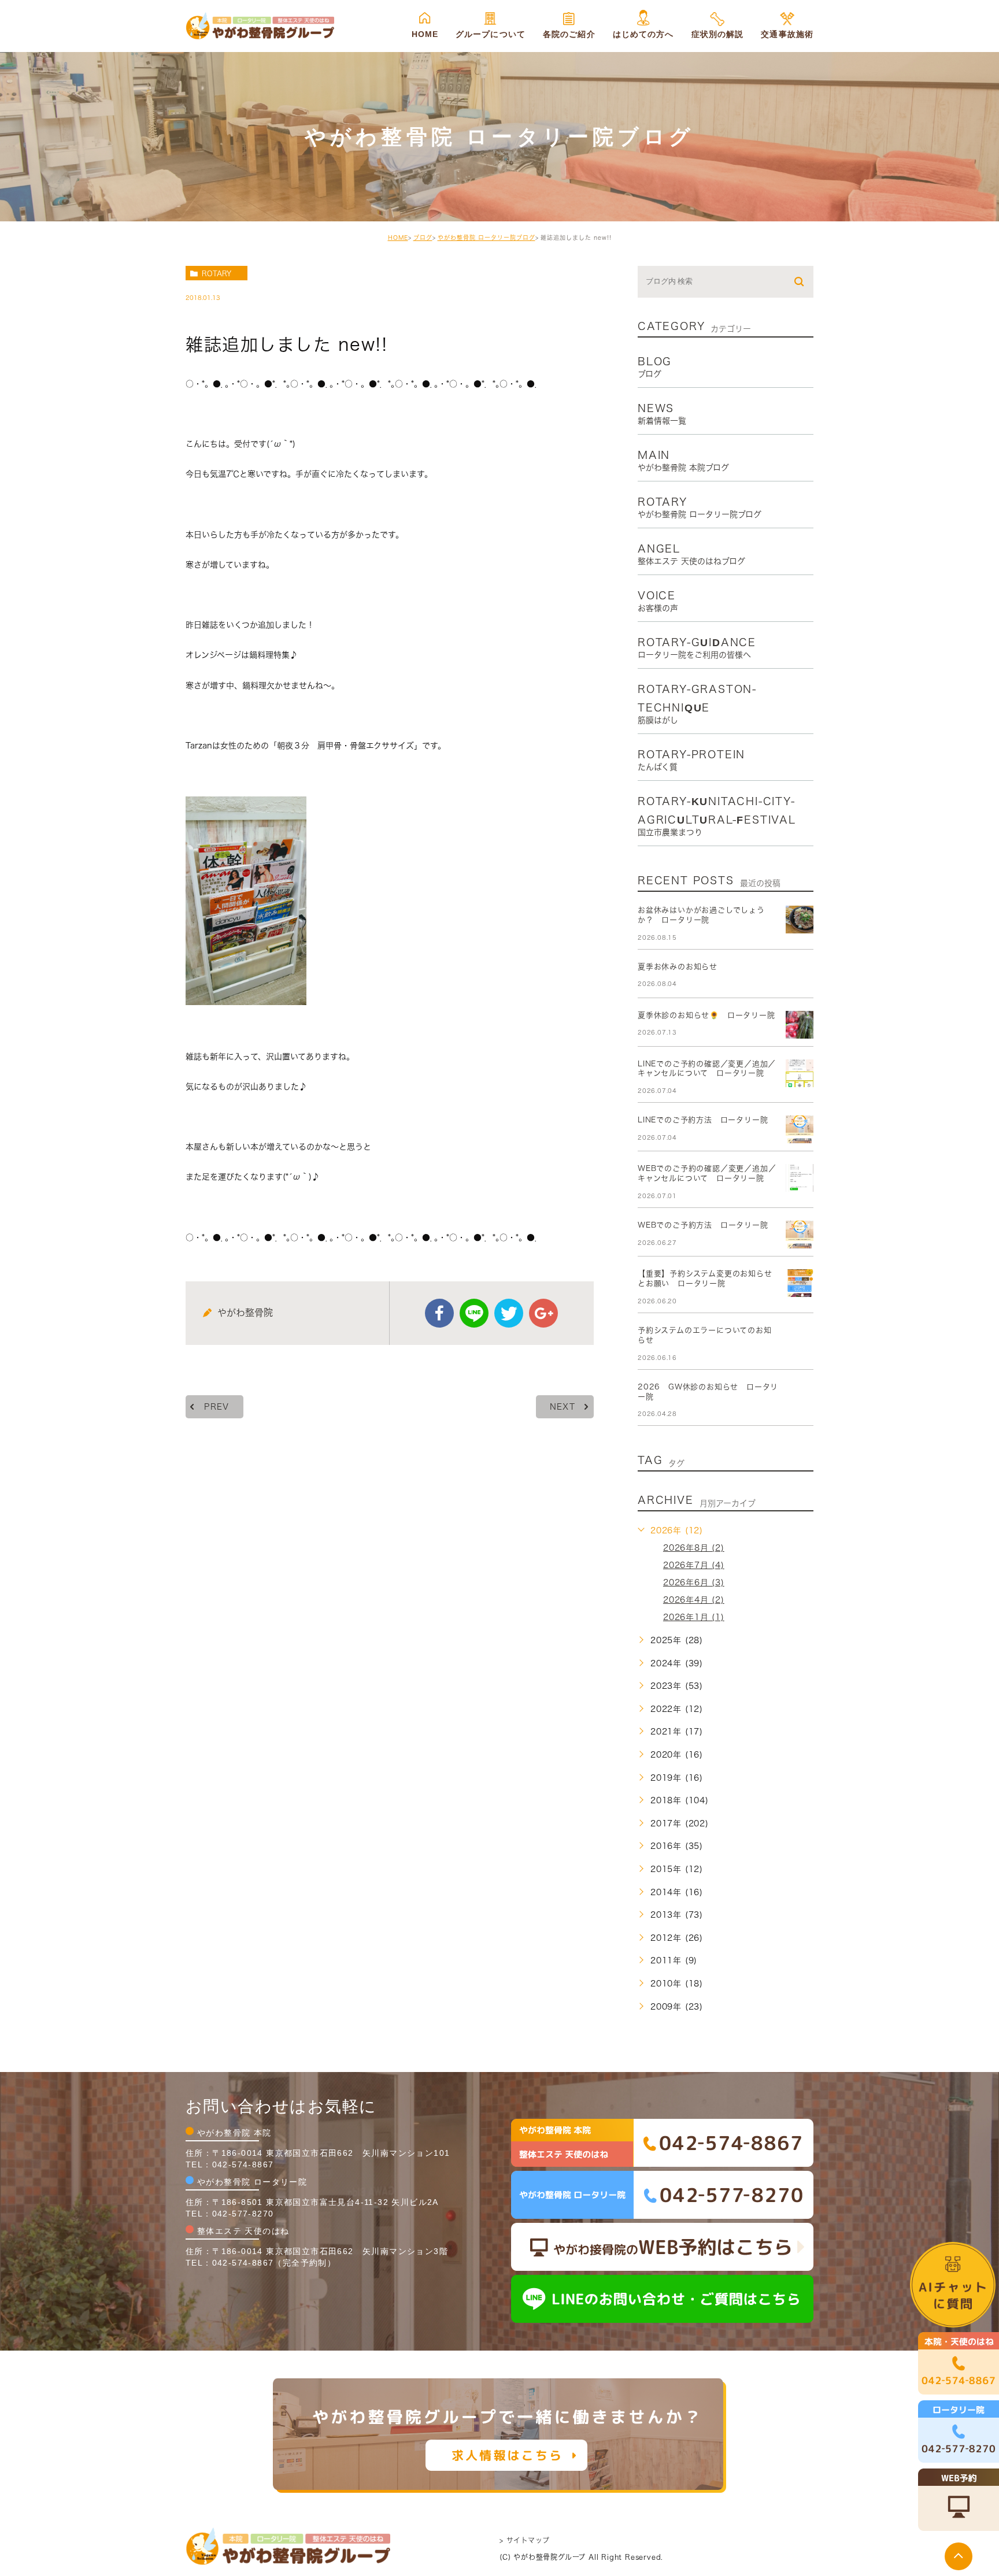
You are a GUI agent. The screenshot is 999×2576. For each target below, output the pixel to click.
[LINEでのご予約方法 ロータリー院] (800, 1129)
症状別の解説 (718, 34)
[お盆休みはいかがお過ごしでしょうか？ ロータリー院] (800, 920)
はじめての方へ (643, 34)
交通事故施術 (787, 34)
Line (474, 1313)
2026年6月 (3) (694, 1582)
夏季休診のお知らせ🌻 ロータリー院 (706, 1015)
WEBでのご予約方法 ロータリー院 (703, 1225)
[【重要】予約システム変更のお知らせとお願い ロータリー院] (800, 1283)
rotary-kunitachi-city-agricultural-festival (717, 816)
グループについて (491, 34)
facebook (439, 1313)
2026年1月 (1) (694, 1617)
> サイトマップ (524, 2540)
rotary (217, 273)
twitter (509, 1313)
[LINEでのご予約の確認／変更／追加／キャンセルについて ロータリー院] (800, 1073)
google (543, 1313)
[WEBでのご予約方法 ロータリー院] (800, 1235)
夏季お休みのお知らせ (678, 967)
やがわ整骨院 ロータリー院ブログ (486, 238)
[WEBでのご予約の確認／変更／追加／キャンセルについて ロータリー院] (800, 1178)
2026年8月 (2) (694, 1548)
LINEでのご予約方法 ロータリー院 (703, 1120)
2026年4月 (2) (694, 1600)
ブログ (423, 238)
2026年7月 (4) (694, 1565)
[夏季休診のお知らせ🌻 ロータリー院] (800, 1025)
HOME (425, 34)
